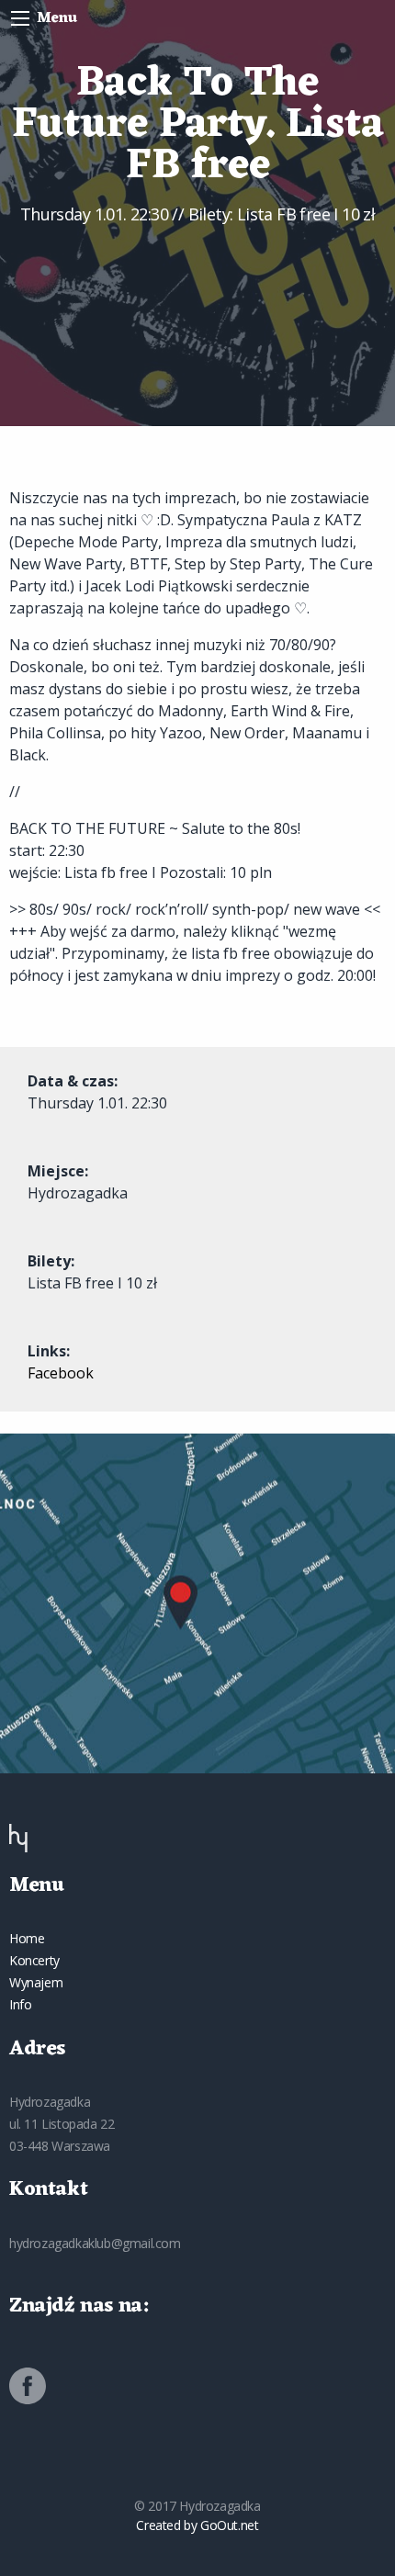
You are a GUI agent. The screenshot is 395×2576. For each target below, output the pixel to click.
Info (20, 2004)
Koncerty (34, 1960)
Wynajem (36, 1982)
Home (27, 1938)
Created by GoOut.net (197, 2525)
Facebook (61, 1373)
